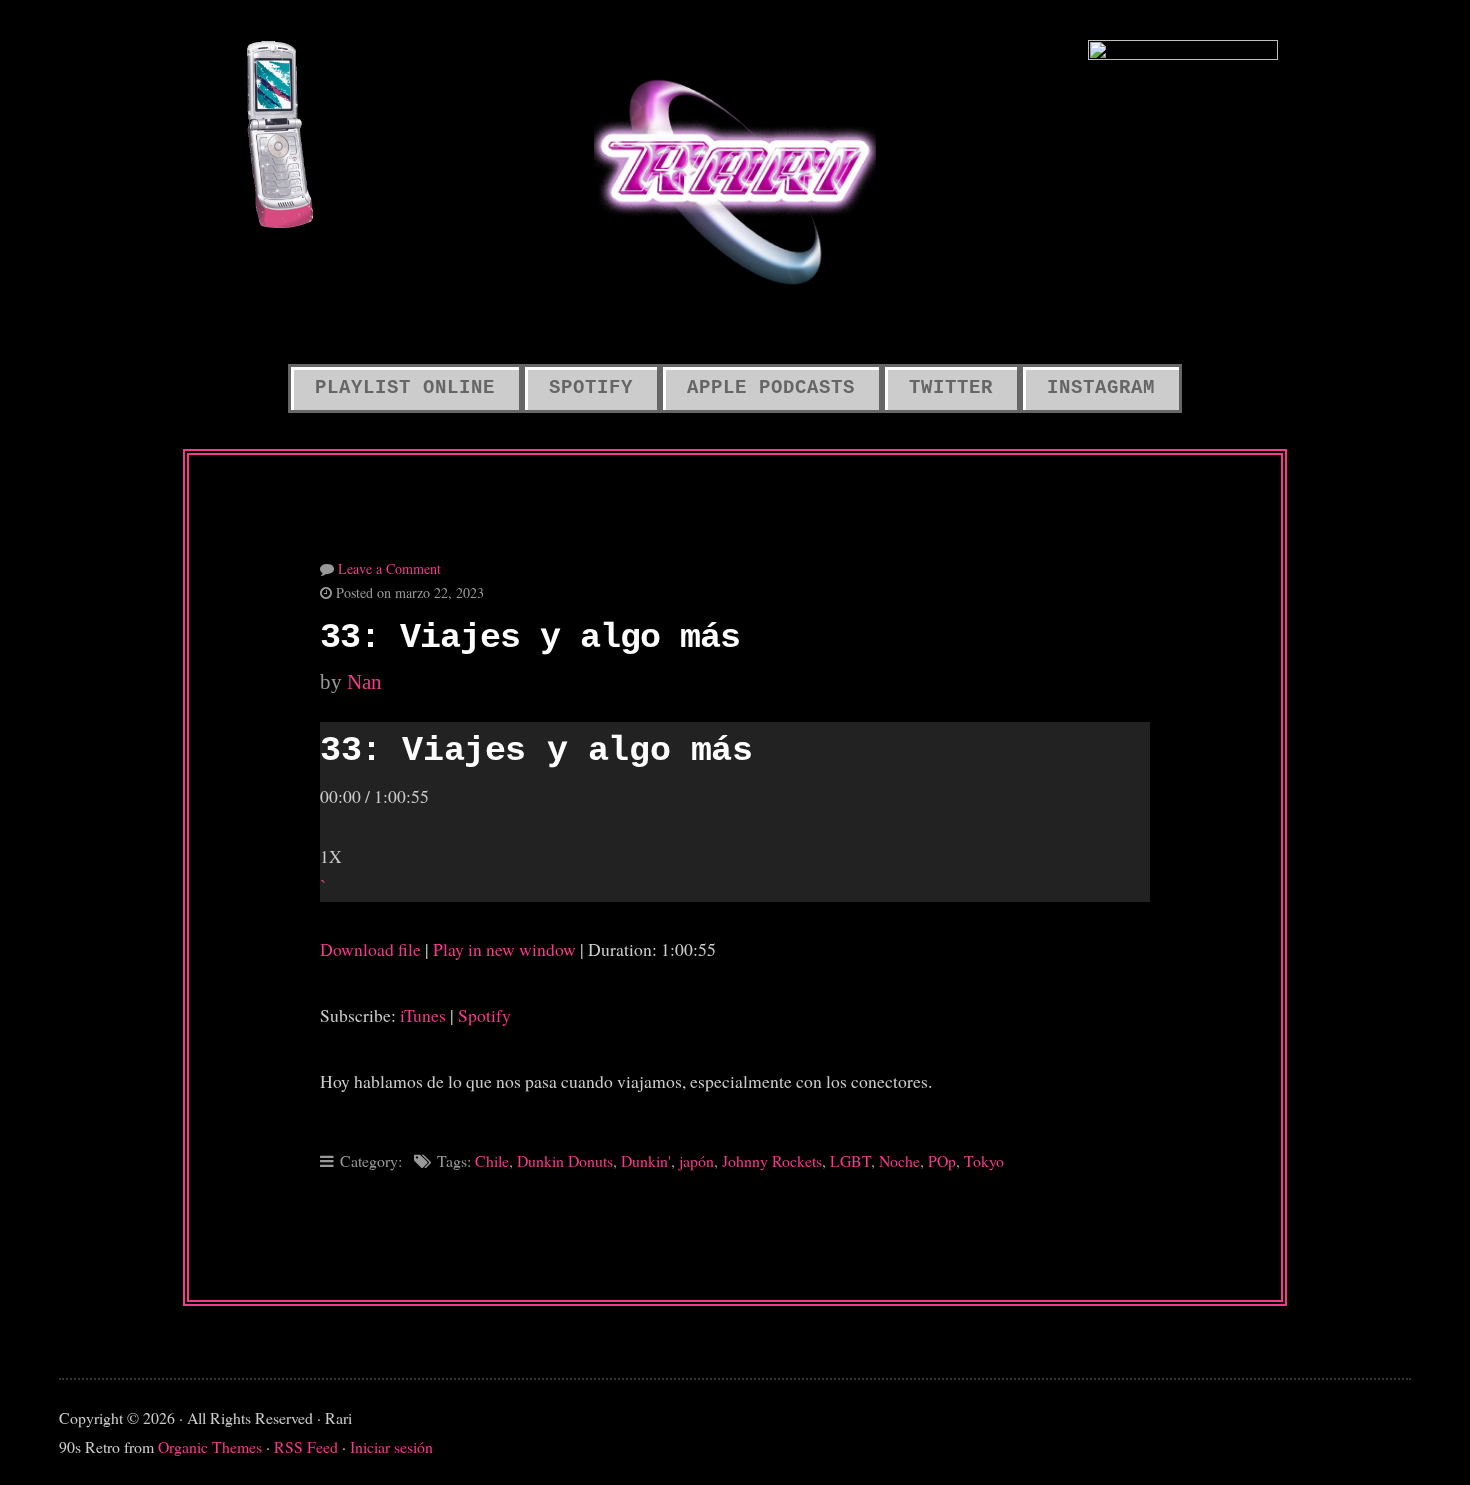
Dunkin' (646, 1160)
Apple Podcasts (771, 388)
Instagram (1101, 388)
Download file (370, 949)
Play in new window (504, 949)
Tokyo (984, 1160)
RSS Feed (306, 1446)
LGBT (850, 1160)
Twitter (951, 388)
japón (696, 1160)
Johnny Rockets (772, 1160)
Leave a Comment (389, 568)
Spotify (591, 388)
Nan (364, 682)
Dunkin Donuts (565, 1160)
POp (942, 1160)
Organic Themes (210, 1446)
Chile (492, 1160)
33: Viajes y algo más (530, 638)
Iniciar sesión (391, 1446)
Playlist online (405, 388)
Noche (899, 1160)
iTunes (423, 1015)
